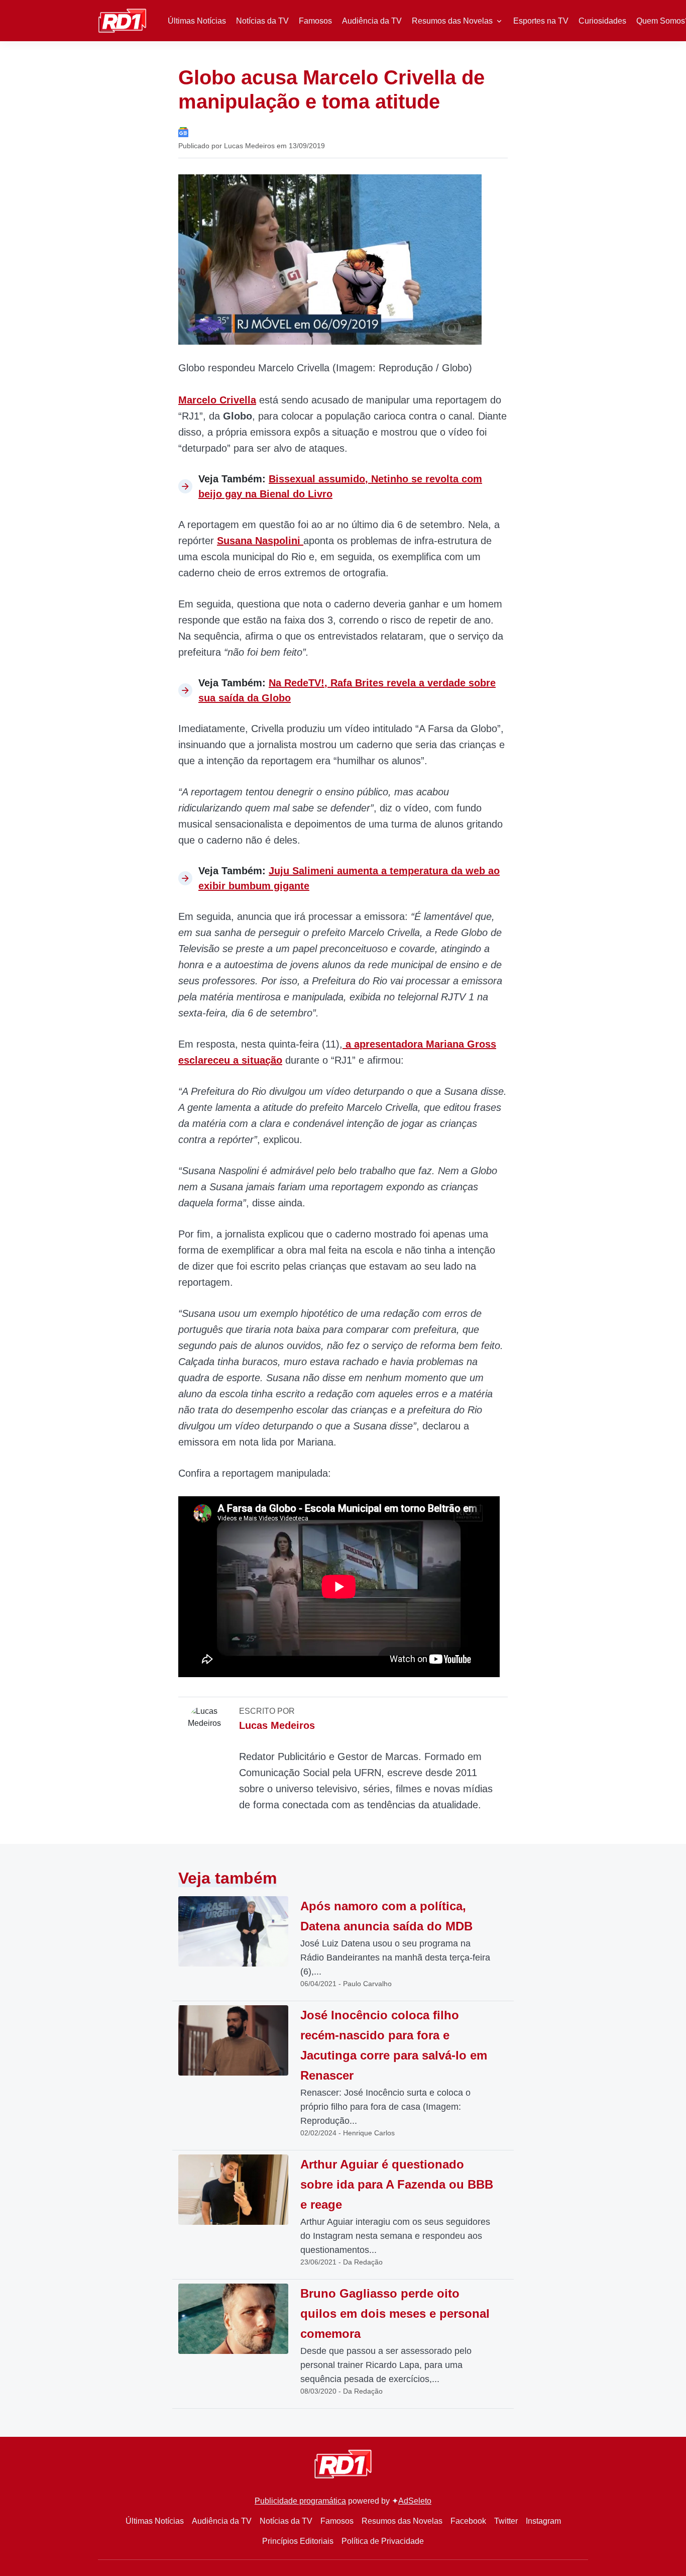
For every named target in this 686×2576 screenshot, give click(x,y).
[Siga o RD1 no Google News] (183, 131)
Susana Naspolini (260, 541)
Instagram (543, 2521)
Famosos (315, 21)
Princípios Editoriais (298, 2541)
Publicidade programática (300, 2501)
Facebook (468, 2521)
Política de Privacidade (383, 2541)
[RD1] (122, 20)
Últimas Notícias (197, 21)
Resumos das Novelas (452, 21)
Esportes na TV (541, 21)
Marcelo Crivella (217, 400)
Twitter (506, 2521)
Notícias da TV (262, 21)
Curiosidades (602, 21)
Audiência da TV (372, 21)
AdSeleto (415, 2501)
